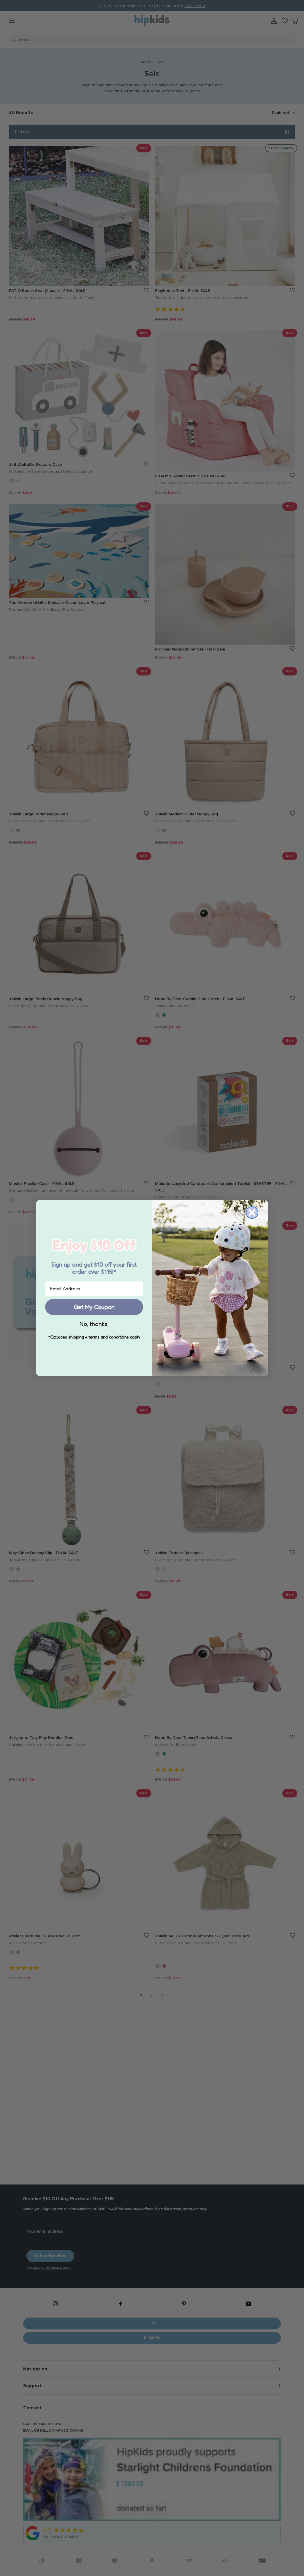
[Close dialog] (252, 1213)
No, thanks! (94, 1324)
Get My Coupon (94, 1307)
